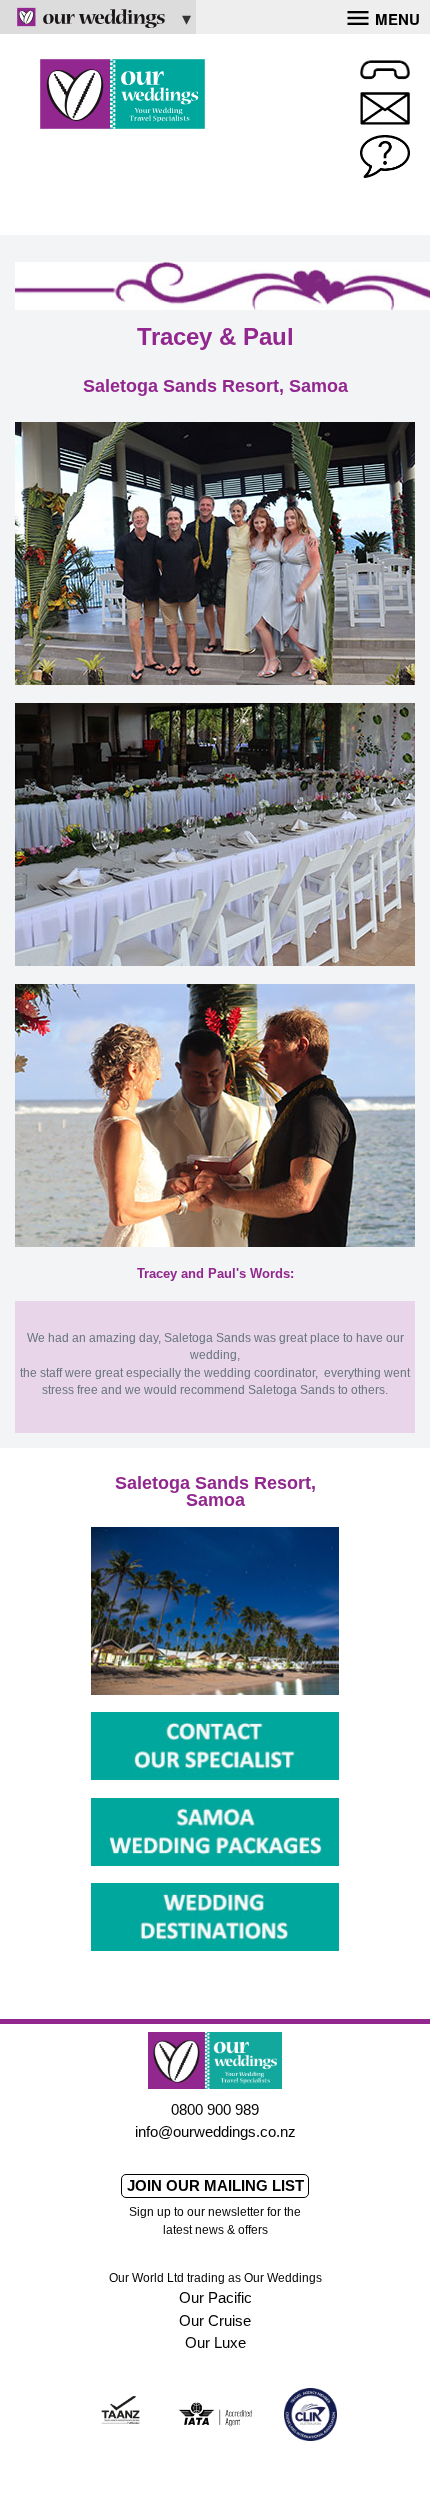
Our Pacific (215, 2297)
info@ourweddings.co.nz (215, 2131)
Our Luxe (215, 2342)
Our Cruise (215, 2320)
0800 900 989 (215, 2109)
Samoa (215, 1500)
